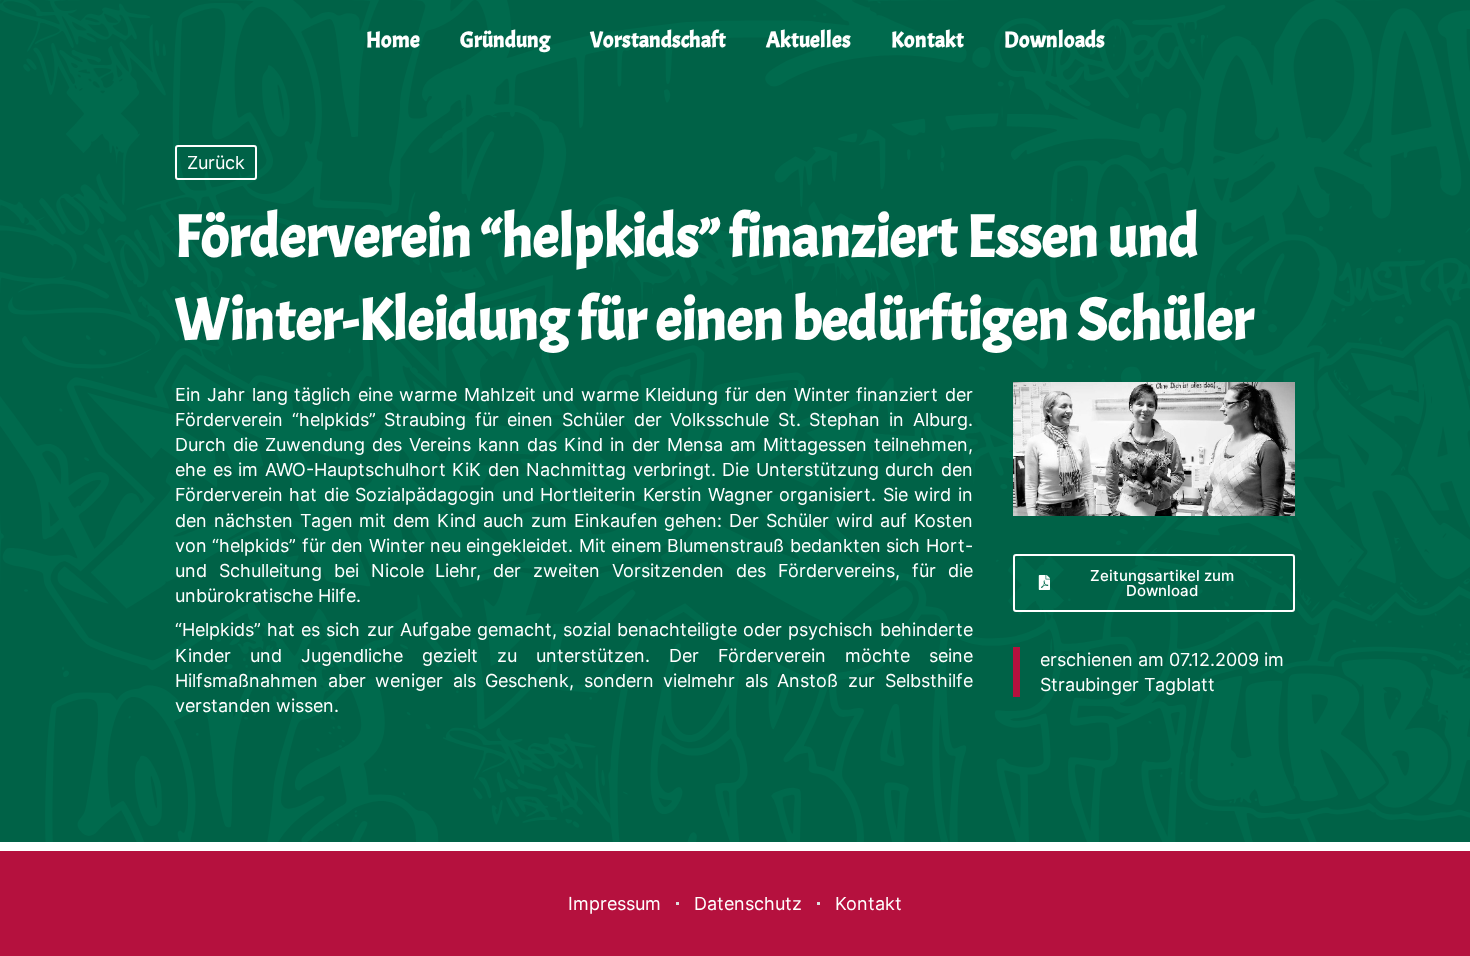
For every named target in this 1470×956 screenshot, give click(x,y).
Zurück (216, 162)
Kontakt (927, 40)
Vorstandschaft (658, 40)
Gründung (505, 40)
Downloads (1054, 40)
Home (393, 40)
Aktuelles (808, 40)
